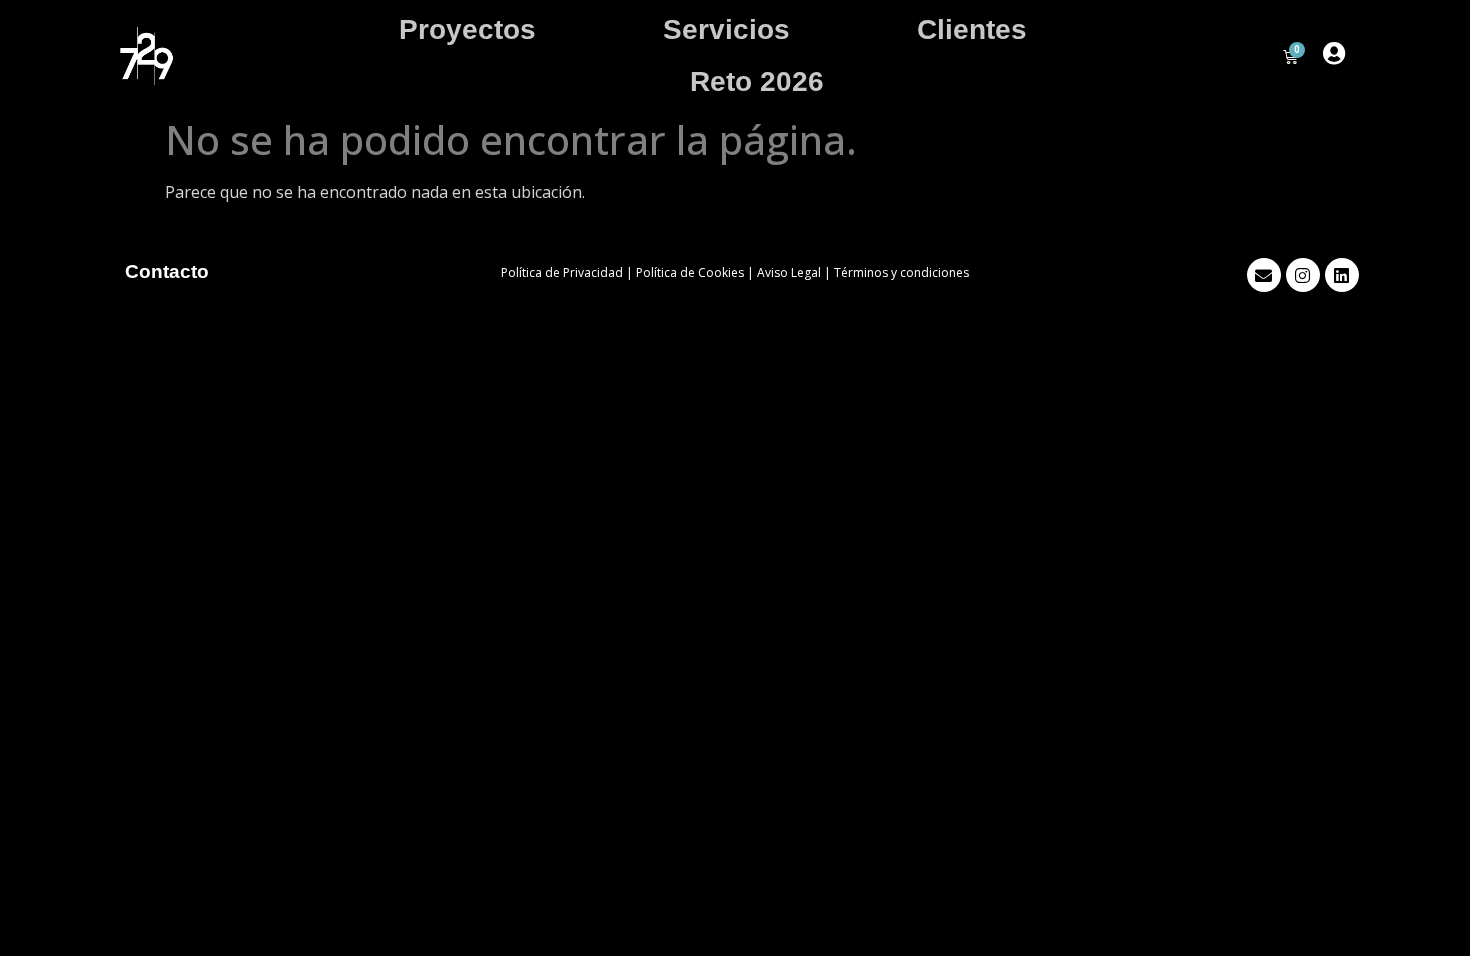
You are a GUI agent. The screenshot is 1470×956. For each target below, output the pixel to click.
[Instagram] (1303, 275)
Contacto (167, 271)
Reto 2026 (757, 81)
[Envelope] (1264, 275)
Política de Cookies (690, 272)
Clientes (972, 29)
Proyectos (467, 29)
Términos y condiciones (901, 272)
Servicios (726, 29)
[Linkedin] (1342, 275)
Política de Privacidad (562, 272)
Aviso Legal (789, 272)
